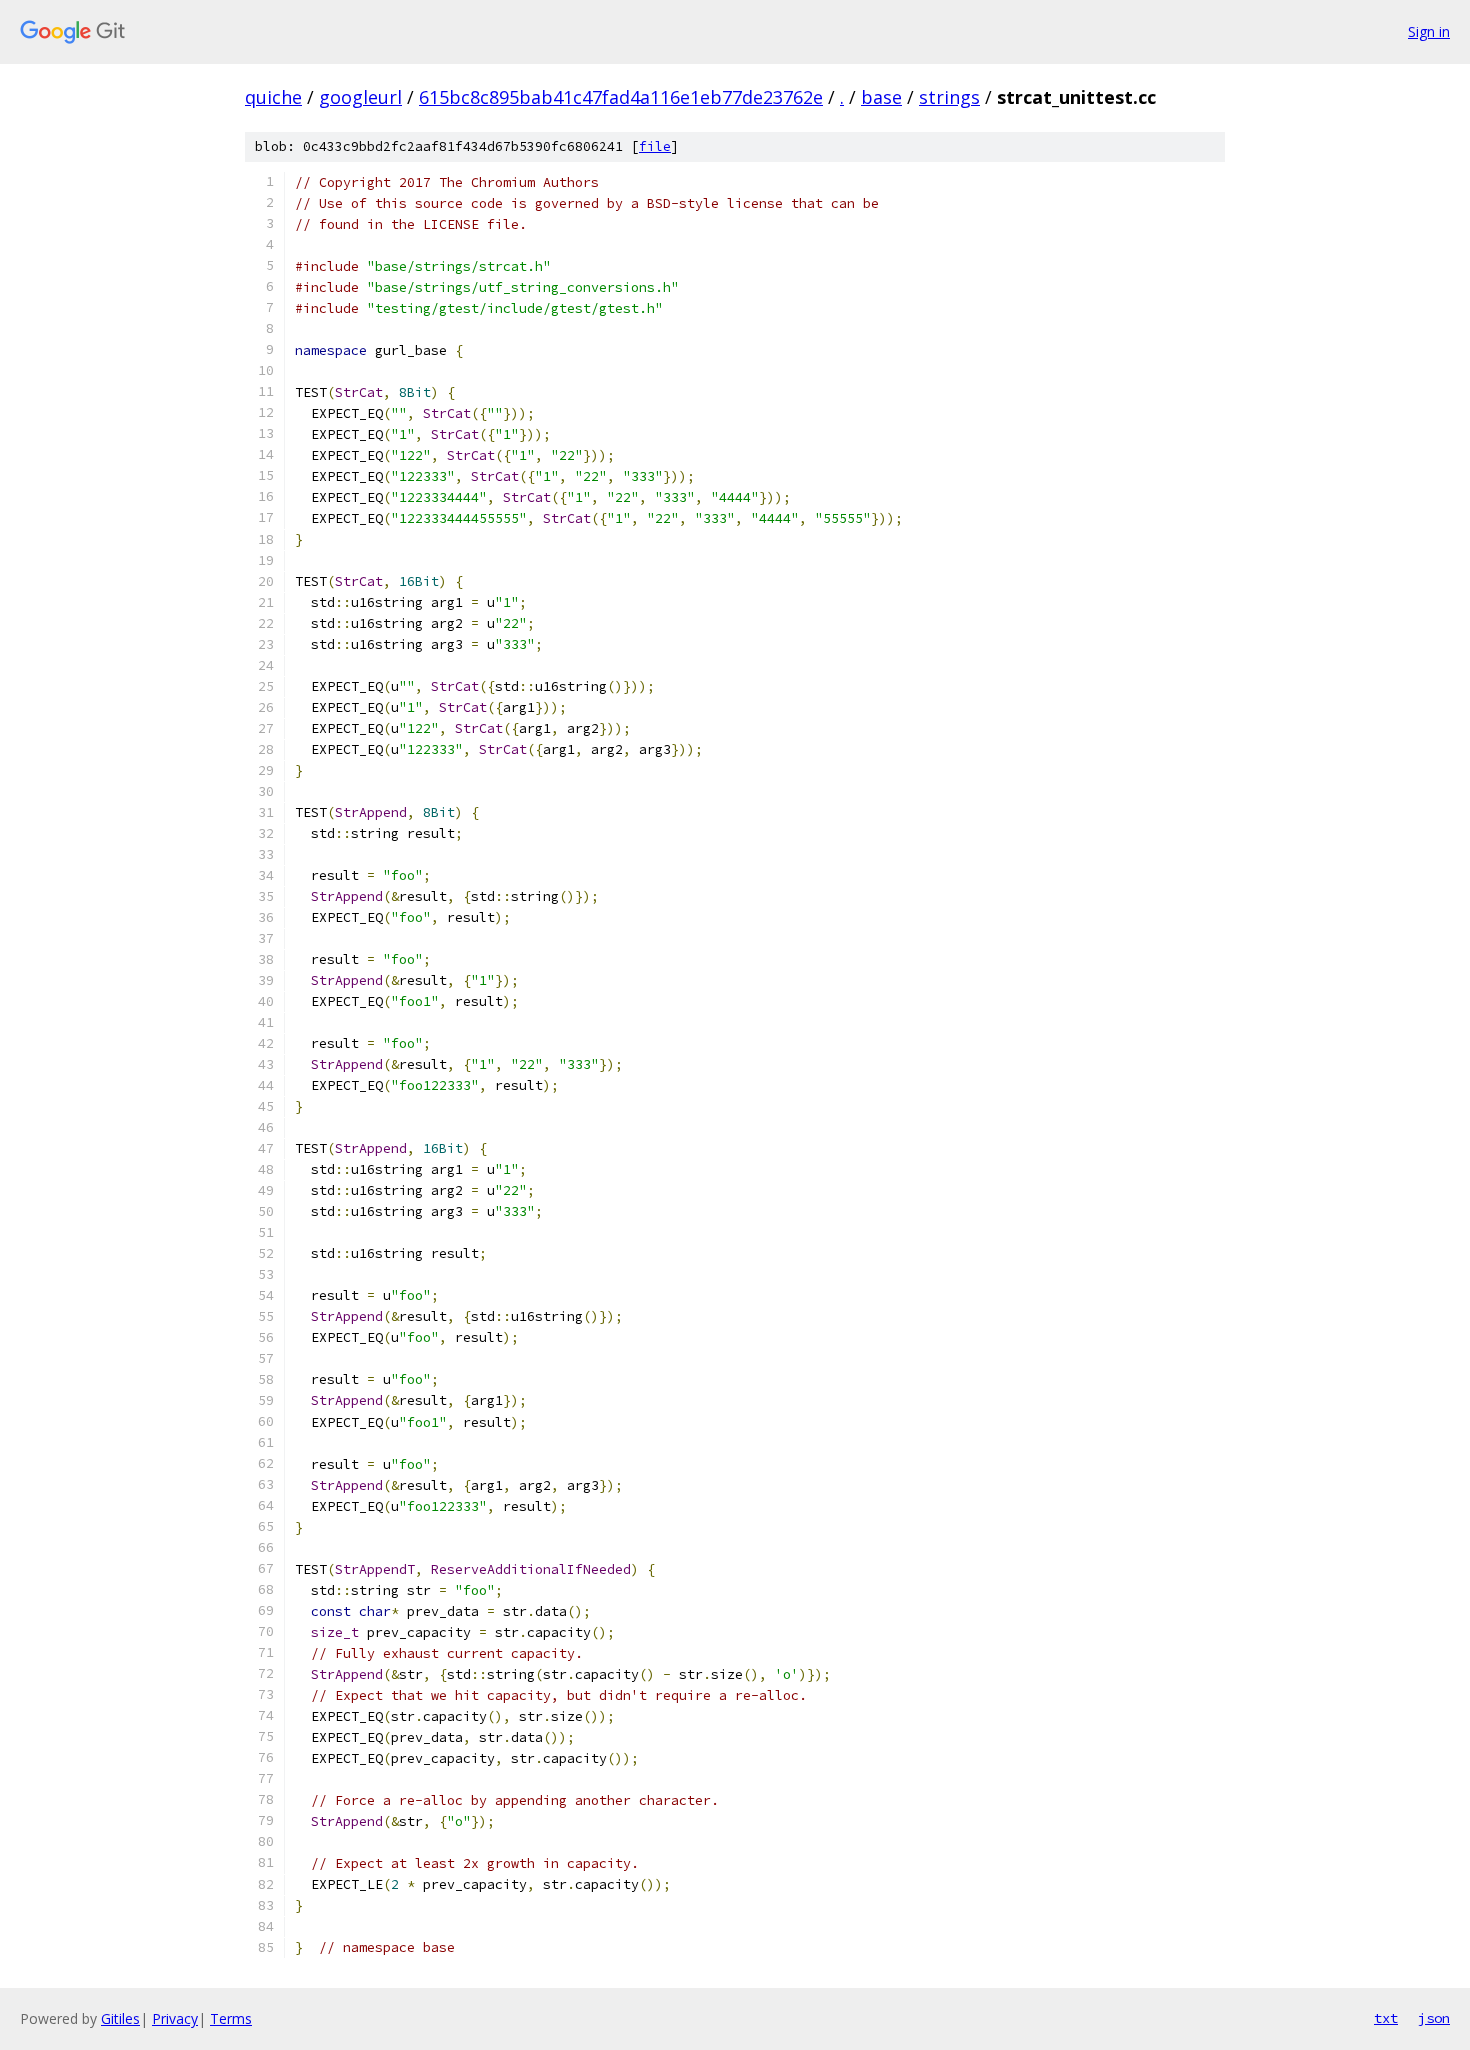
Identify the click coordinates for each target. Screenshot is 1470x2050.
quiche (273, 97)
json (1434, 2018)
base (881, 97)
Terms (231, 2018)
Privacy (175, 2018)
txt (1386, 2018)
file (655, 146)
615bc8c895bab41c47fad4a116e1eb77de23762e (621, 97)
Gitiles (120, 2018)
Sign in (1429, 31)
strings (949, 97)
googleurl (360, 97)
